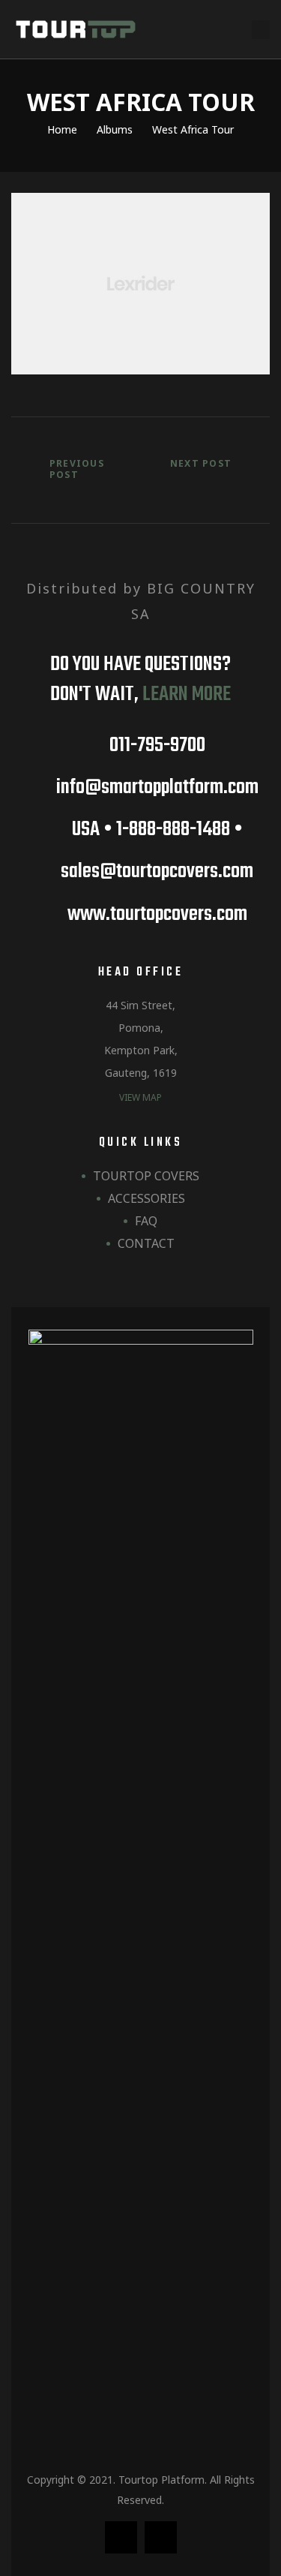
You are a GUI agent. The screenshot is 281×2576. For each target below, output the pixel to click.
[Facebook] (121, 2537)
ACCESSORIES (146, 1198)
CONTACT (146, 1243)
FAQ (146, 1221)
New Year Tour (209, 473)
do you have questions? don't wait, (140, 679)
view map (140, 1097)
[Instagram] (161, 2537)
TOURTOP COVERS (146, 1176)
